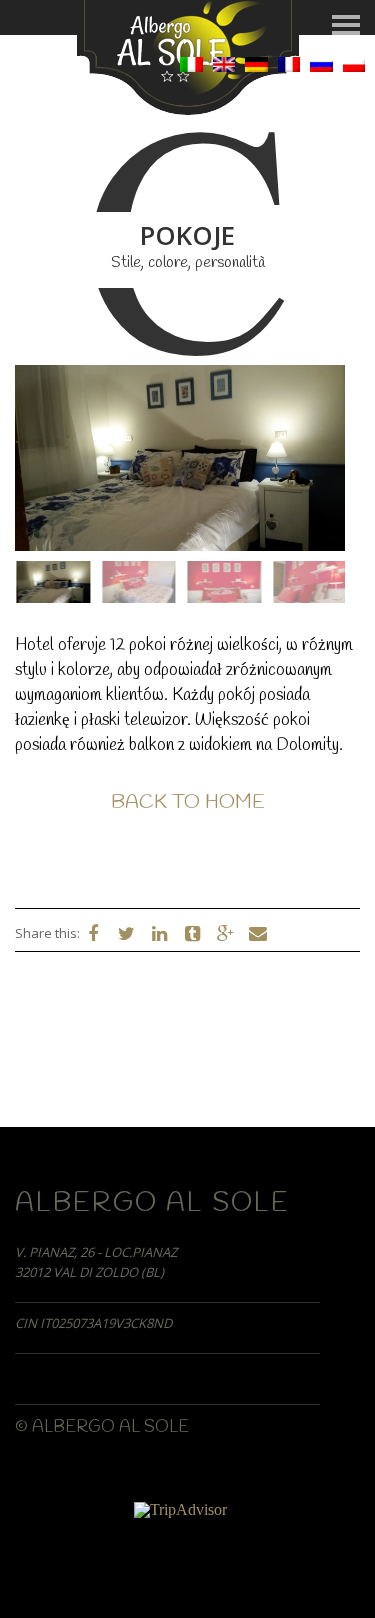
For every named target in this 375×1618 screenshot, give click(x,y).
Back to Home (188, 802)
